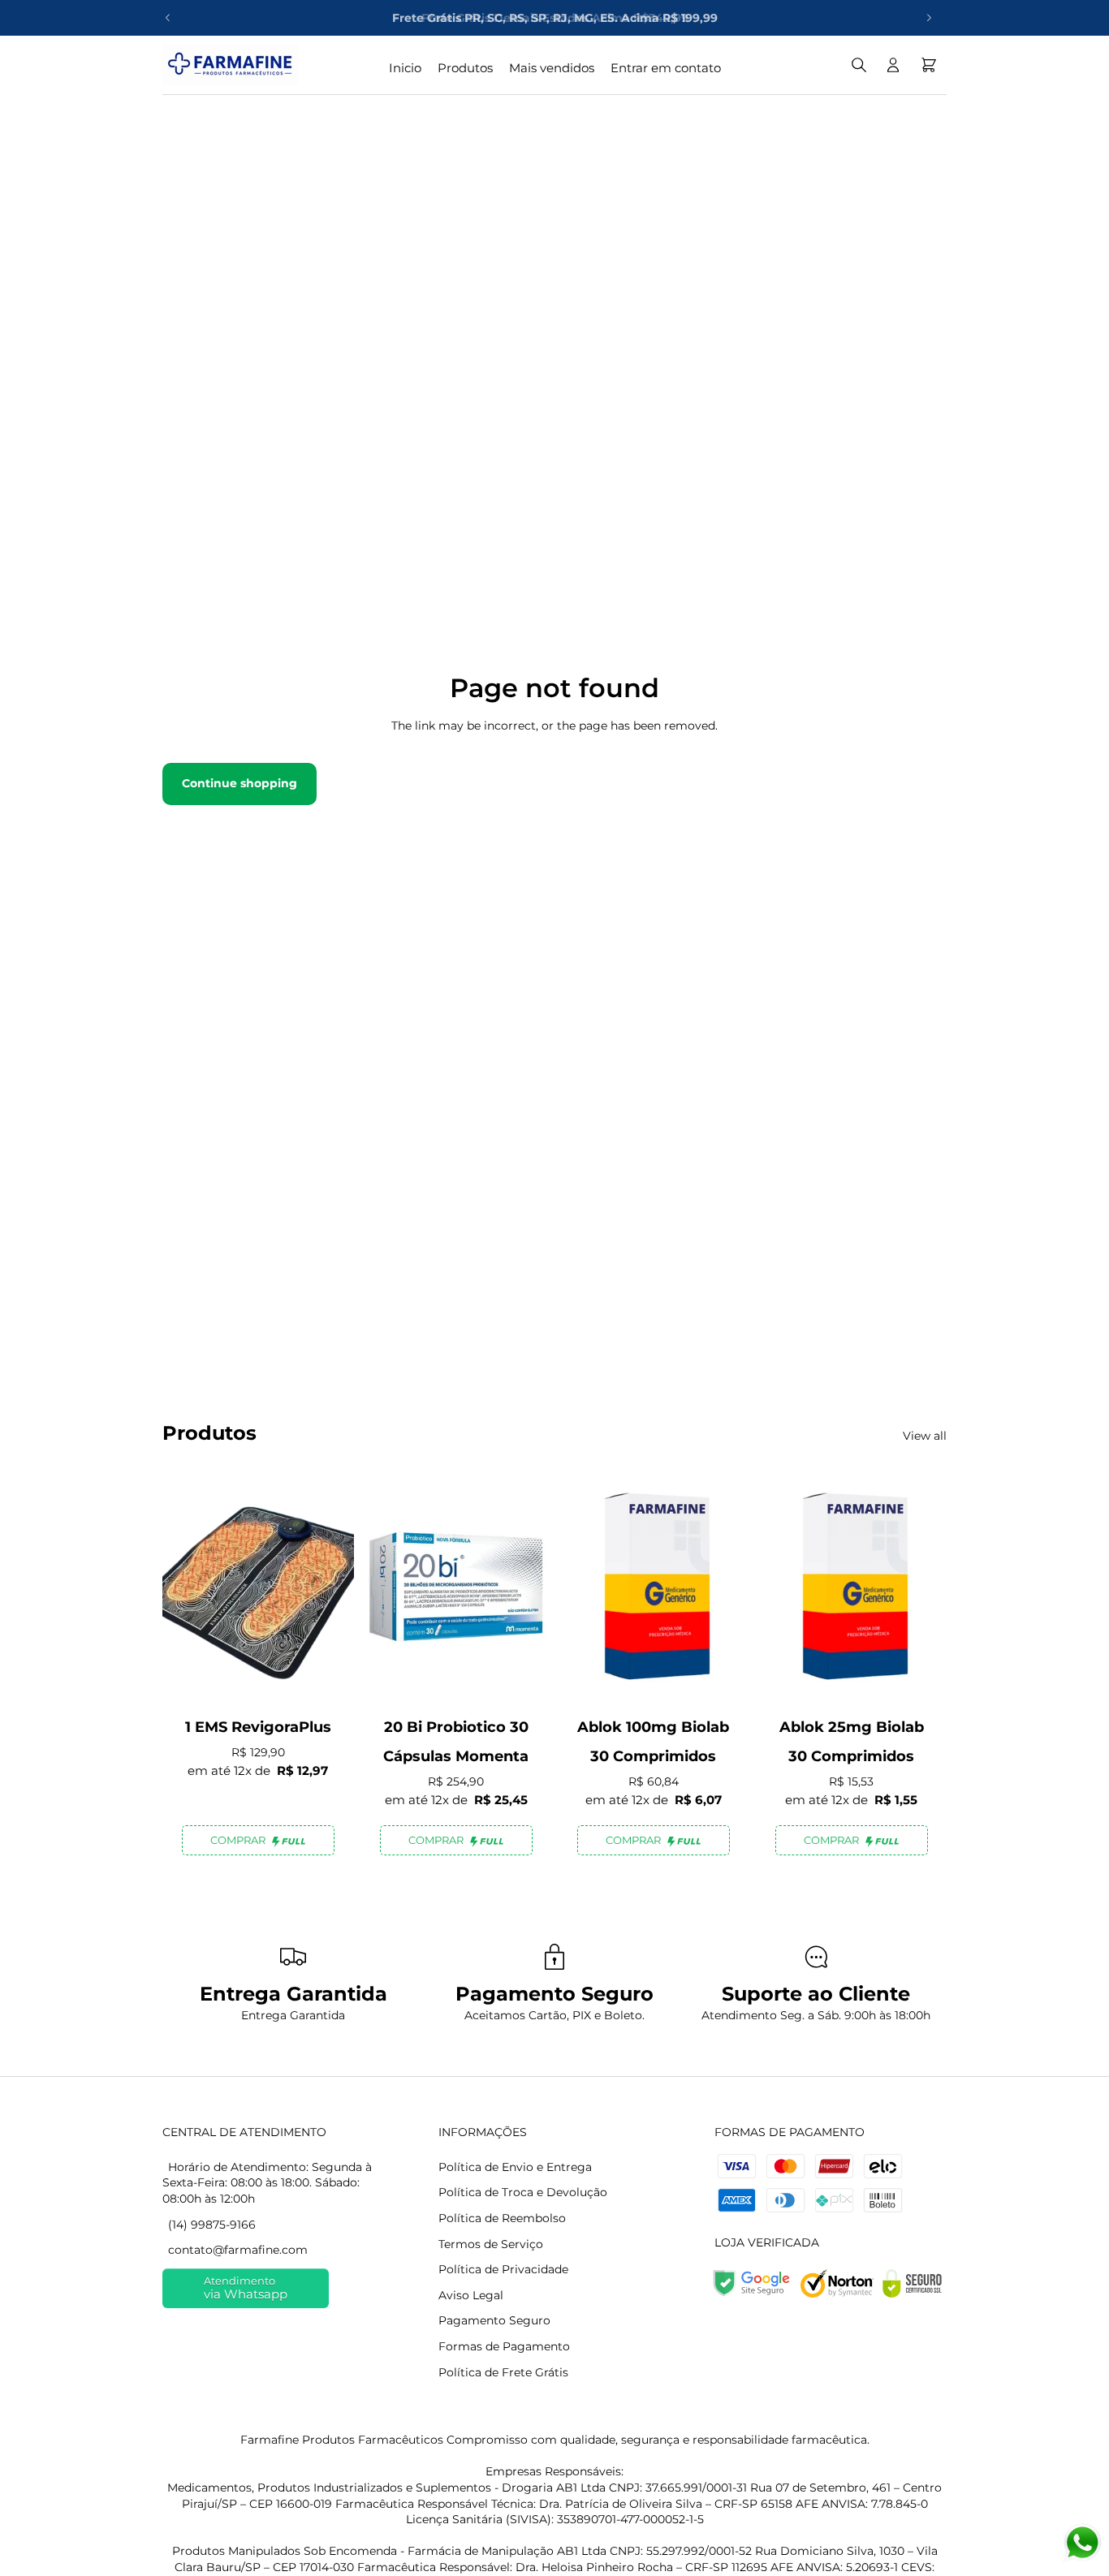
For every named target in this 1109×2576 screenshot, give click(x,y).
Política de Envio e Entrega (515, 2167)
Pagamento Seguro (494, 2320)
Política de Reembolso (502, 2218)
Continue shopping (239, 783)
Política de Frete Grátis (503, 2372)
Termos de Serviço (491, 2244)
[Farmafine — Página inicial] (230, 65)
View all (925, 1436)
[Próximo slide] (929, 18)
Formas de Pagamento (504, 2346)
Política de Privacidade (503, 2269)
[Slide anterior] (168, 18)
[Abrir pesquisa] (859, 65)
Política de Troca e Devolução (523, 2192)
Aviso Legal (471, 2295)
